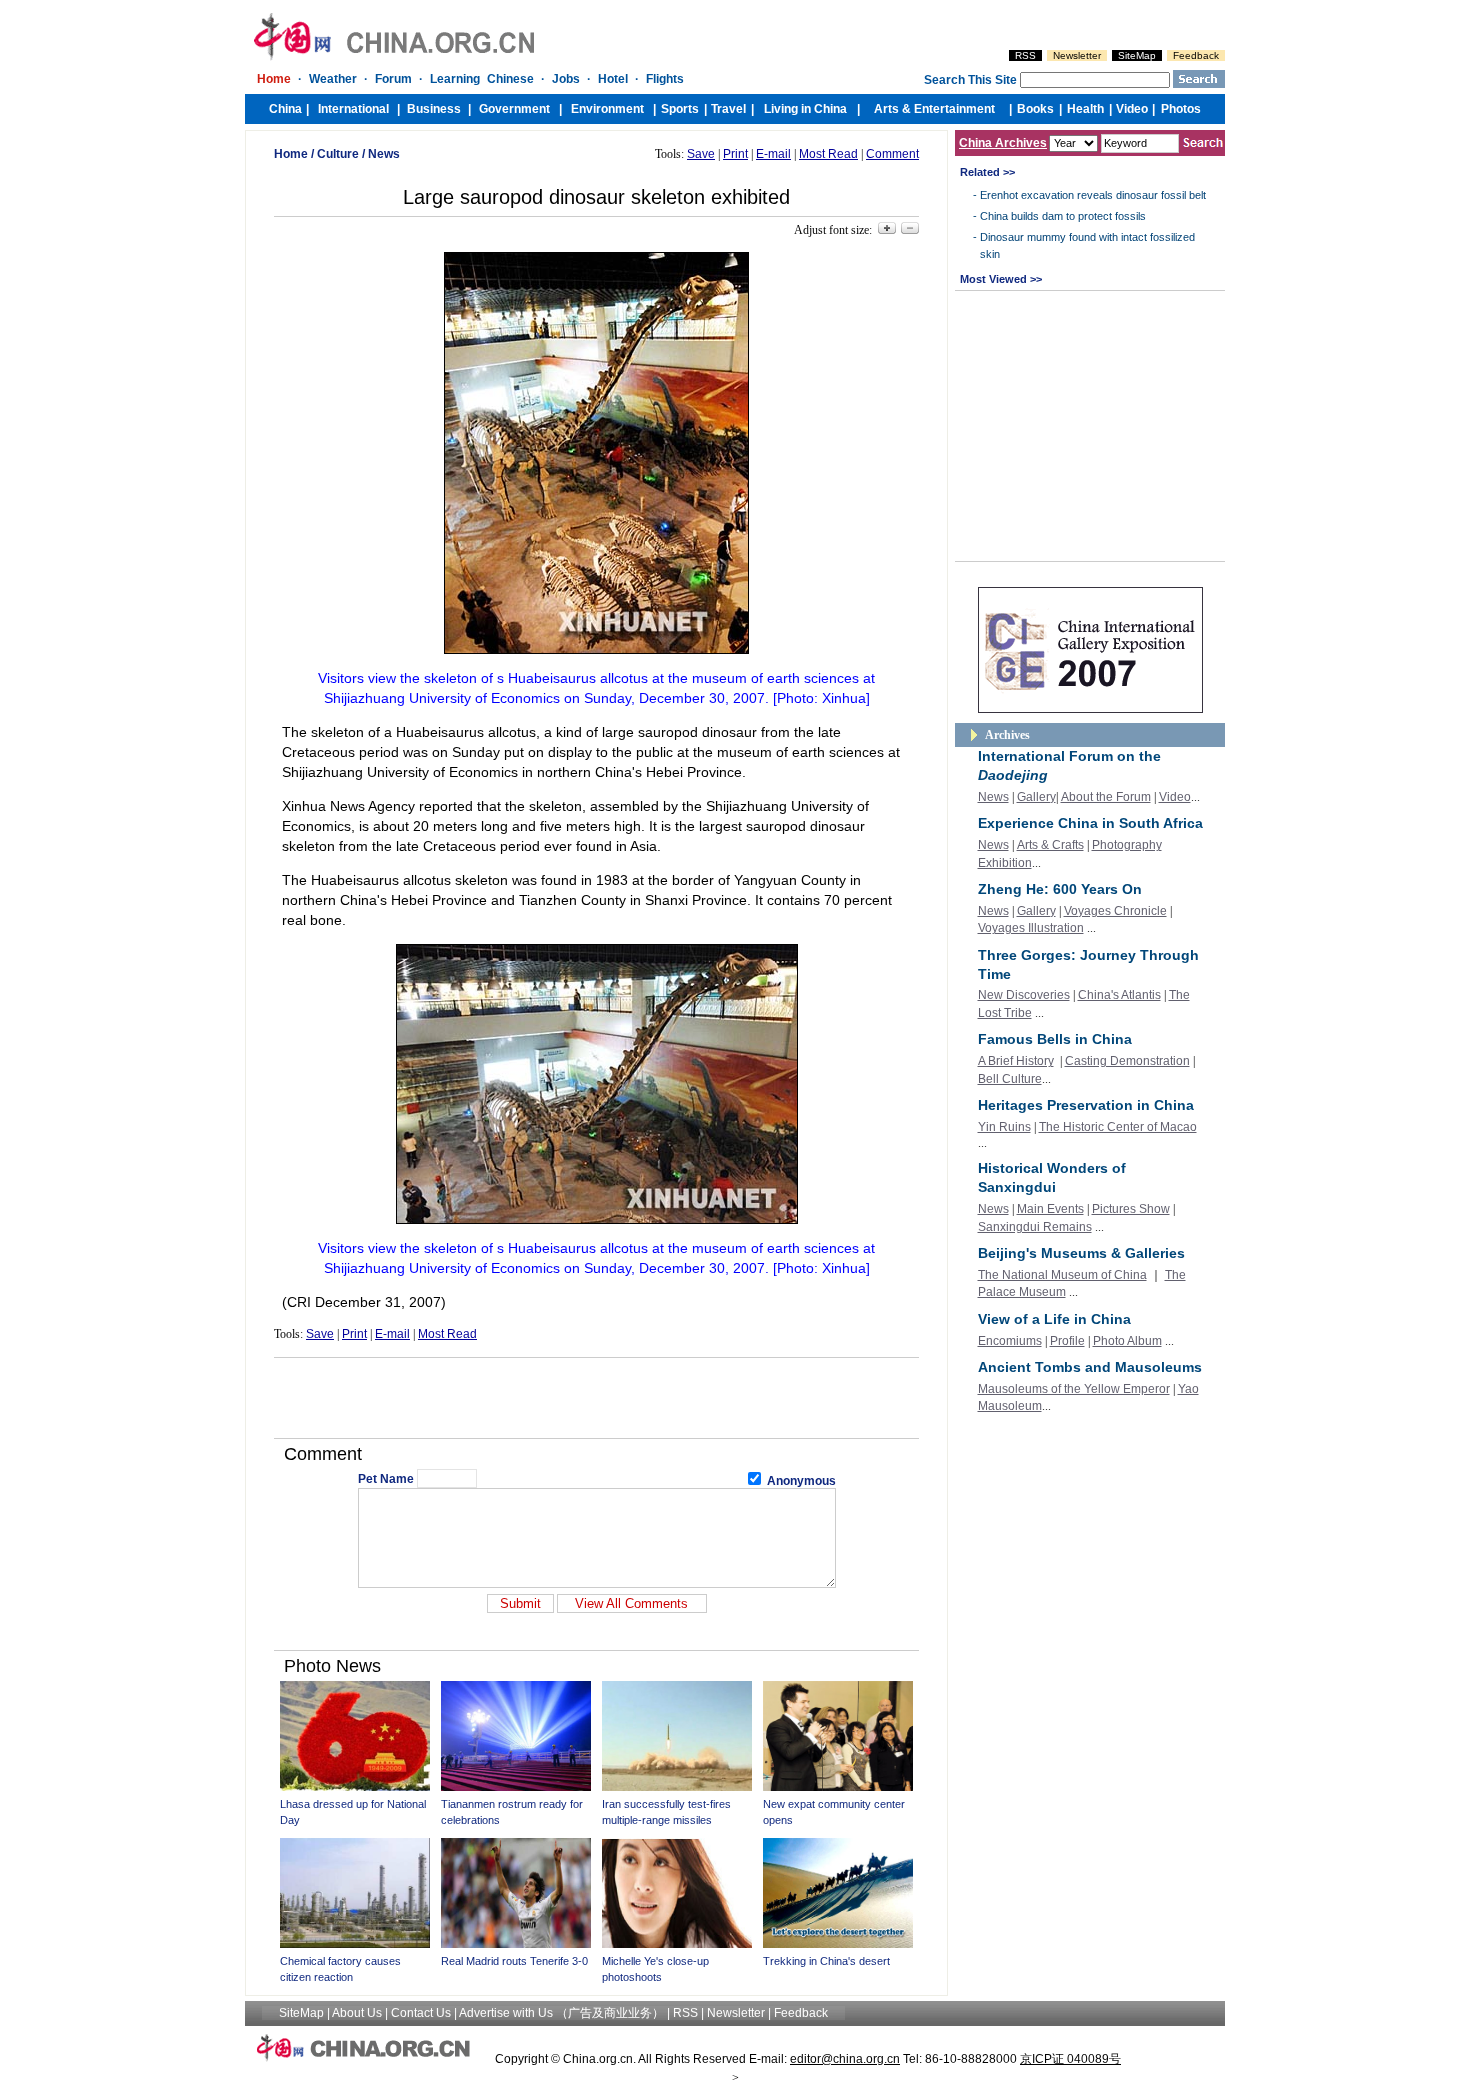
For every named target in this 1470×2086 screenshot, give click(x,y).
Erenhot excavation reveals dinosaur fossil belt (1093, 195)
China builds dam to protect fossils (1063, 216)
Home (291, 154)
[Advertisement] (597, 1398)
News (384, 154)
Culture (338, 154)
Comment (892, 154)
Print (735, 154)
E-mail (773, 154)
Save (701, 154)
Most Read (828, 154)
